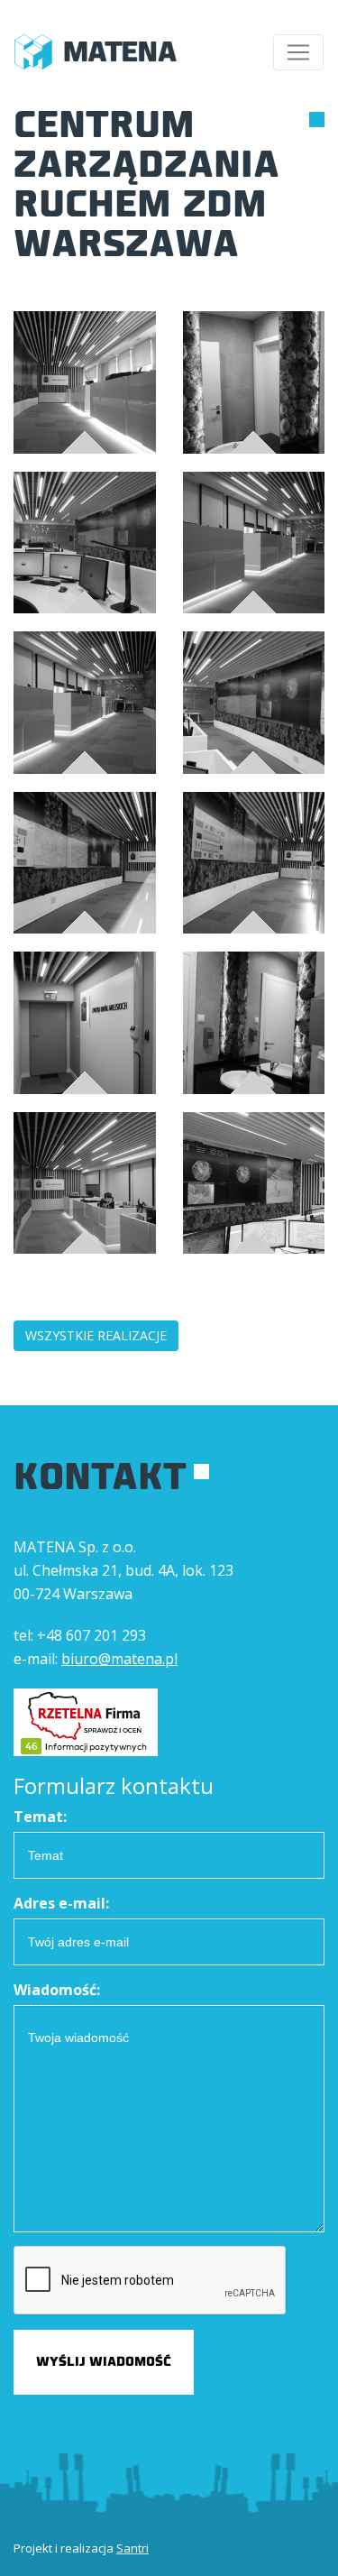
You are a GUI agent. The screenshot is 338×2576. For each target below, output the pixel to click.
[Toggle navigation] (298, 52)
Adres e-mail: (61, 1903)
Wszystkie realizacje (96, 1335)
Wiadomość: (57, 1990)
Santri (132, 2548)
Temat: (40, 1817)
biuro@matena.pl (119, 1659)
